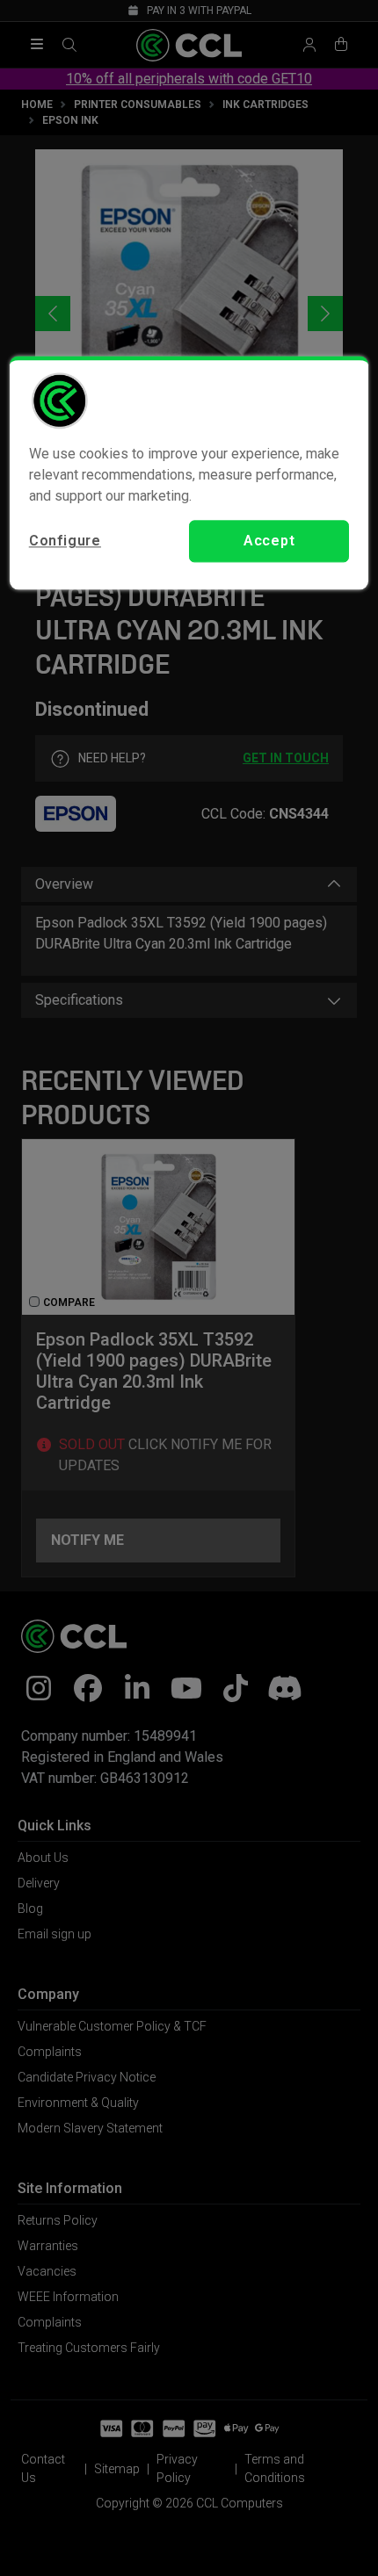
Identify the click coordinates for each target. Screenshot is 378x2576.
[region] (189, 473)
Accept (269, 541)
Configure (65, 541)
